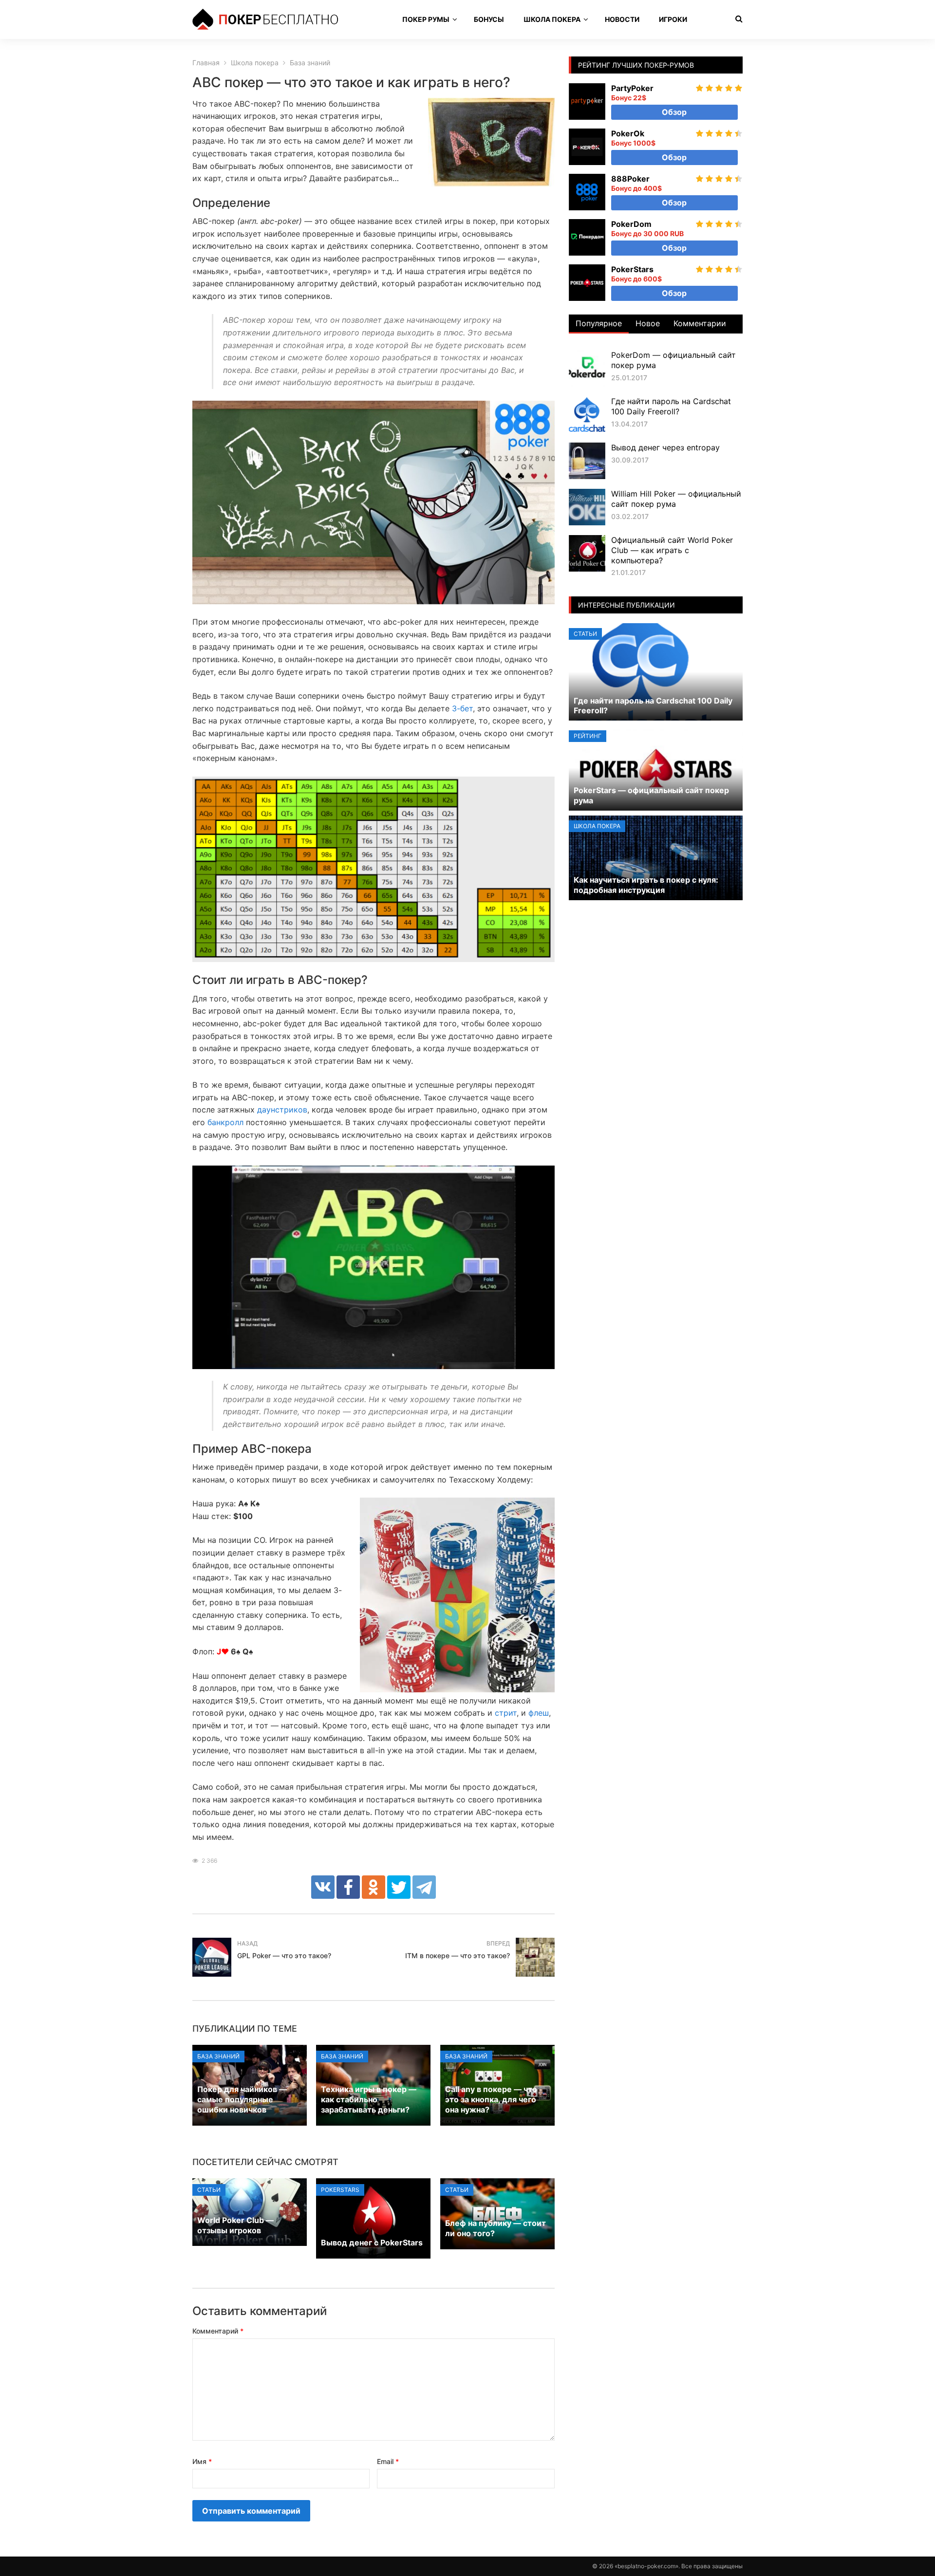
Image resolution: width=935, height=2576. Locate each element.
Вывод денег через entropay (665, 447)
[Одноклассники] (374, 1887)
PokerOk (628, 133)
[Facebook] (348, 1887)
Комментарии (700, 323)
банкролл (225, 1122)
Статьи (209, 2190)
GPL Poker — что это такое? (284, 1955)
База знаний (218, 2056)
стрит (506, 1713)
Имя (202, 2461)
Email (388, 2461)
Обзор (674, 112)
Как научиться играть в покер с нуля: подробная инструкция (646, 885)
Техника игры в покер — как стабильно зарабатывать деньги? (369, 2099)
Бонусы (489, 19)
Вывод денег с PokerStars (372, 2242)
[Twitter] (399, 1887)
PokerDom (631, 224)
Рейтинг (588, 736)
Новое (648, 323)
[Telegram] (424, 1887)
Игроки (673, 19)
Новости (622, 19)
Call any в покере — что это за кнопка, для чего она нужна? (491, 2099)
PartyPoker (632, 88)
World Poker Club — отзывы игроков (235, 2225)
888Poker (630, 179)
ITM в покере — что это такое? (458, 1955)
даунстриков (282, 1110)
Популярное (599, 323)
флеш (539, 1713)
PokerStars (340, 2190)
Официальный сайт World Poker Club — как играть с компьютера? (672, 550)
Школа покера (552, 19)
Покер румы (426, 19)
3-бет (462, 708)
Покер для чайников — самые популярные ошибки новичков (242, 2099)
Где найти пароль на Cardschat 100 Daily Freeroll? (671, 406)
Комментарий (218, 2331)
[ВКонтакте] (323, 1887)
